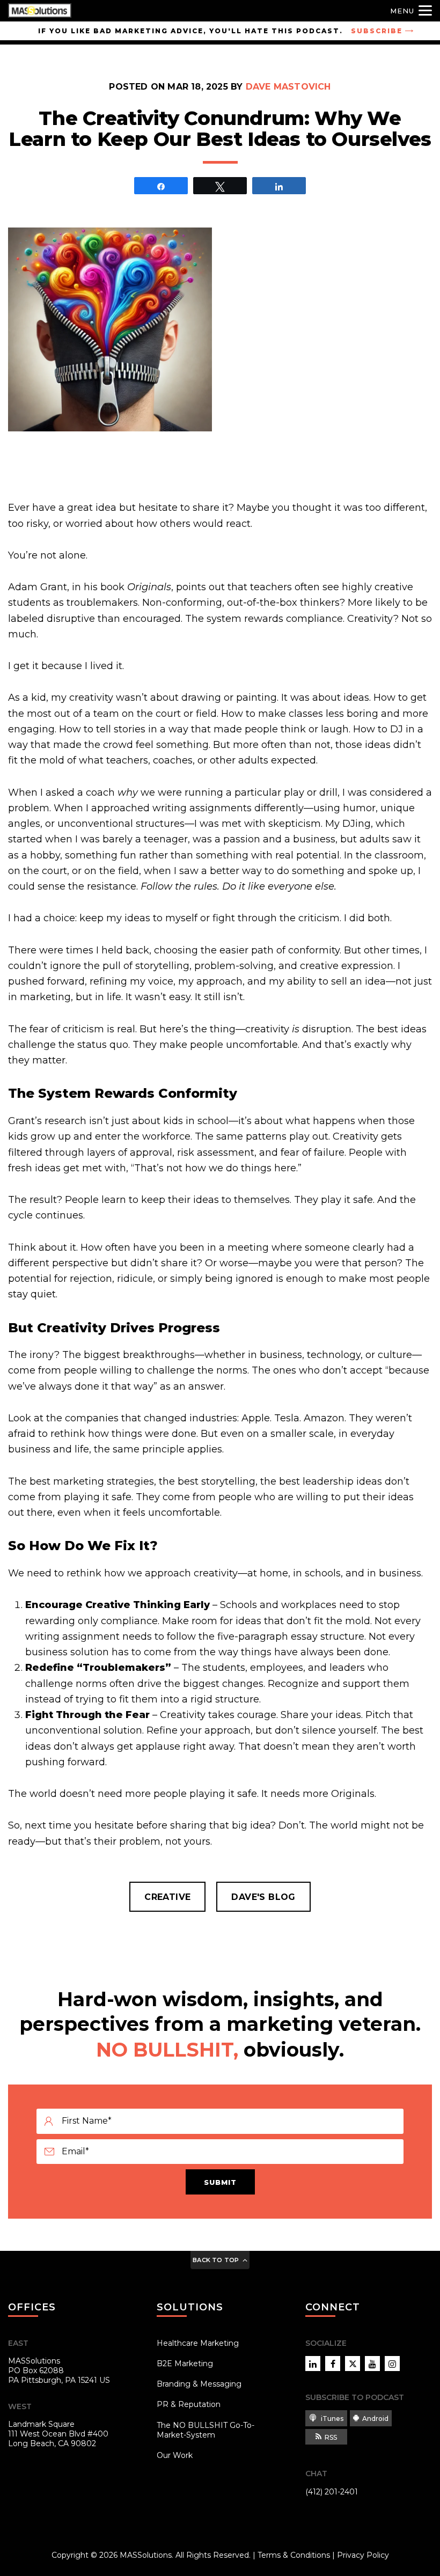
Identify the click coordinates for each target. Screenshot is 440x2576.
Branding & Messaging (199, 2384)
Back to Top (216, 2260)
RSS (331, 2437)
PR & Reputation (189, 2404)
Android (375, 2419)
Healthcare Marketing (198, 2343)
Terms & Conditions (294, 2555)
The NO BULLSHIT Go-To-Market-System (206, 2430)
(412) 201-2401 (332, 2492)
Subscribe (377, 31)
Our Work (175, 2455)
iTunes (331, 2419)
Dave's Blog (263, 1897)
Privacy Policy (363, 2555)
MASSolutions (146, 2555)
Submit (220, 2182)
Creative (167, 1897)
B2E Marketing (185, 2364)
